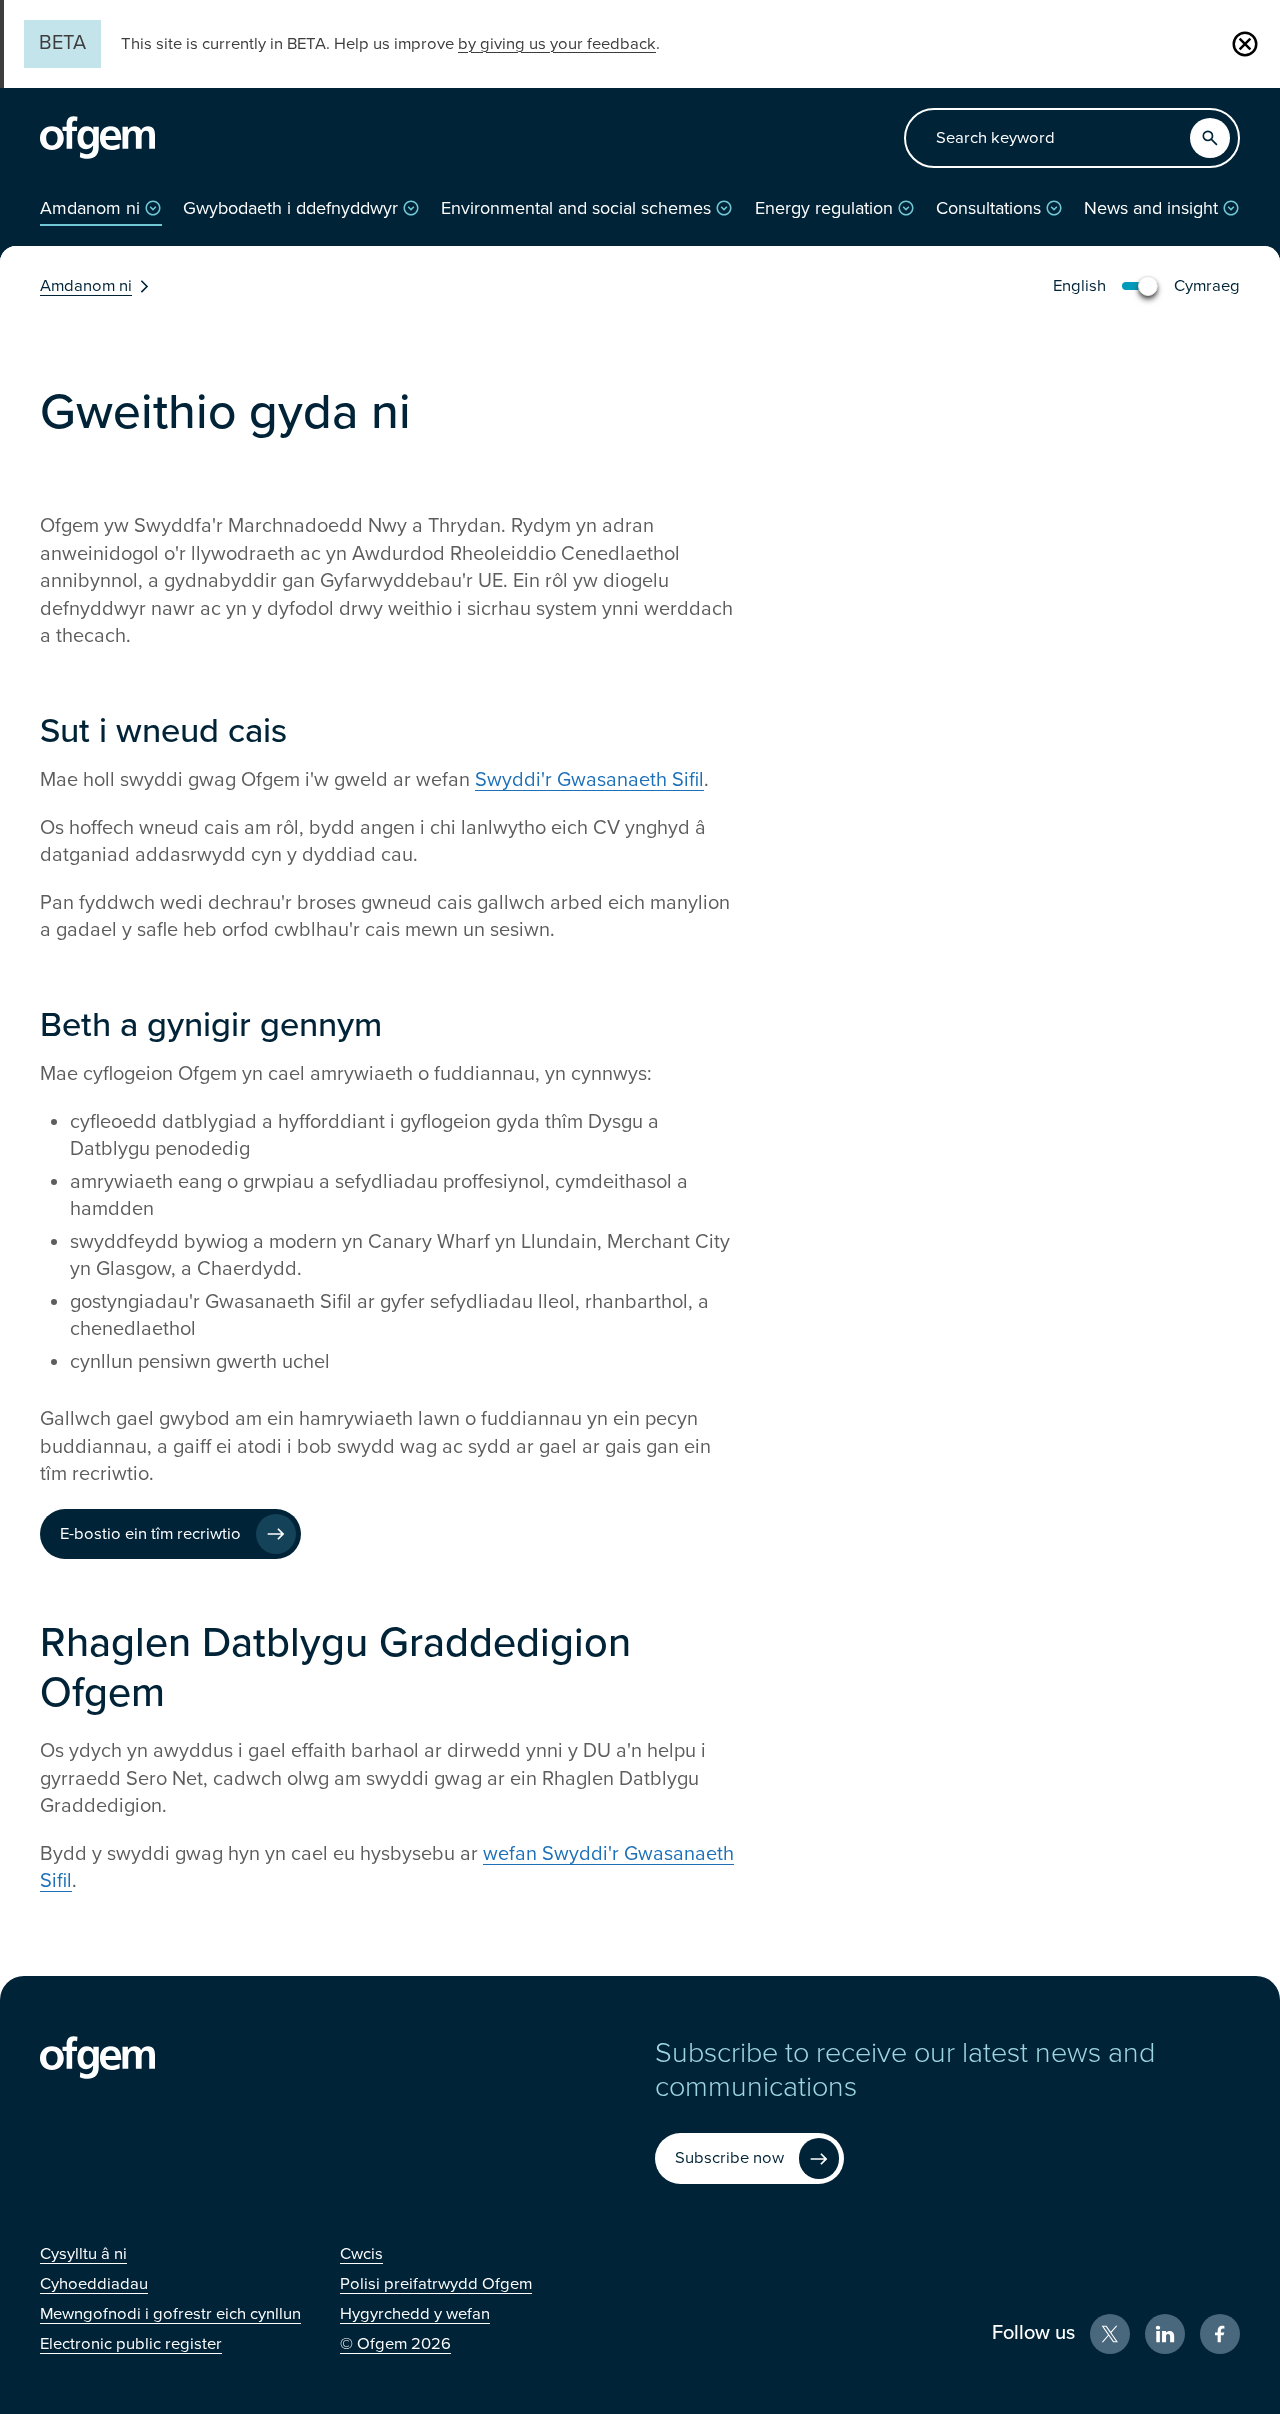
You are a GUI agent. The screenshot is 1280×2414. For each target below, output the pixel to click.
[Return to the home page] (97, 138)
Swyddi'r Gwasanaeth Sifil (589, 780)
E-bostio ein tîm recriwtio (150, 1534)
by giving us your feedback (557, 44)
